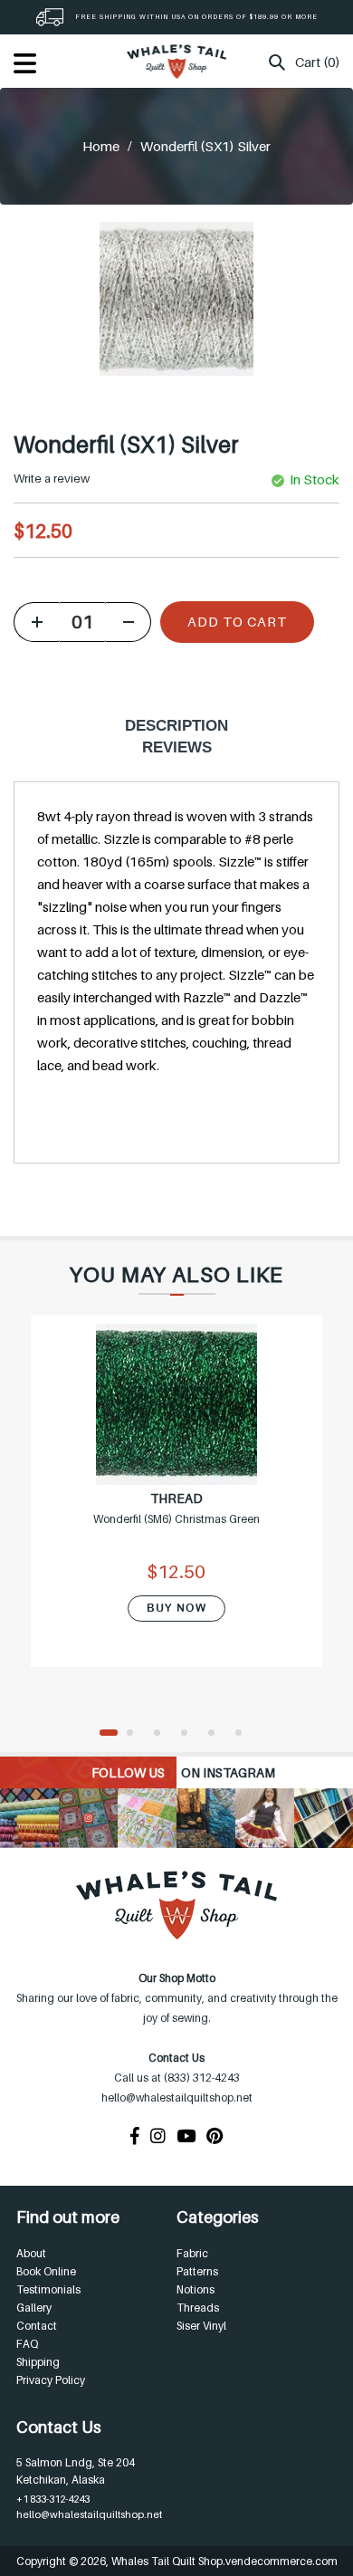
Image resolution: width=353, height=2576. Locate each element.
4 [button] (190, 1734)
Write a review (52, 478)
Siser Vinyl (201, 2326)
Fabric (192, 2253)
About (31, 2253)
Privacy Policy (51, 2380)
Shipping (38, 2362)
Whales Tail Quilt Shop (167, 2561)
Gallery (34, 2308)
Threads (198, 2308)
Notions (196, 2289)
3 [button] (163, 1734)
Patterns (197, 2271)
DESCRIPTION (176, 726)
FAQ (27, 2344)
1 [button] (109, 1734)
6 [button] (244, 1734)
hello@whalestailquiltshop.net (89, 2514)
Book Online (46, 2271)
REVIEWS (177, 747)
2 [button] (136, 1734)
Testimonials (48, 2289)
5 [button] (217, 1734)
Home (101, 146)
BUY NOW (176, 1608)
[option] (176, 1503)
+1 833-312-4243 (53, 2499)
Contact (37, 2326)
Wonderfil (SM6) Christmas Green (176, 1519)
